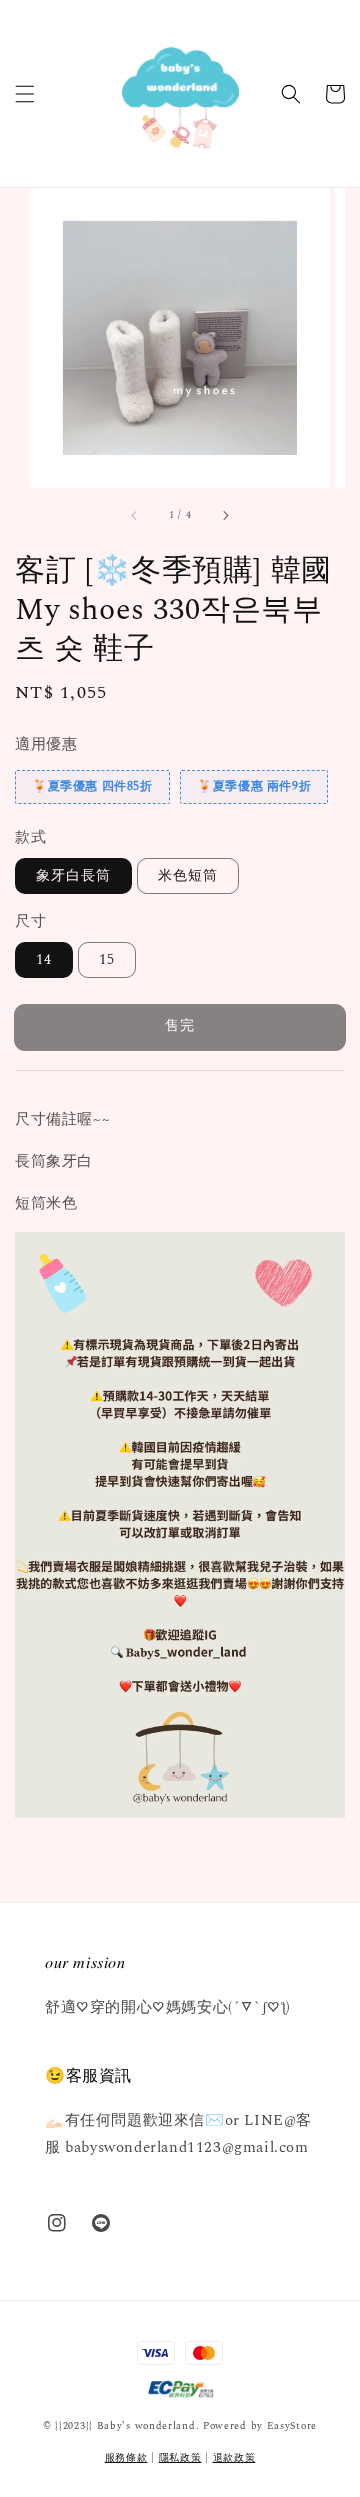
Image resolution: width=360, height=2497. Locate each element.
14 (44, 959)
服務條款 (126, 2458)
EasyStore (292, 2426)
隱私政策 (180, 2458)
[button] (25, 94)
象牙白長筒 (73, 875)
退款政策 (234, 2458)
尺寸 (30, 921)
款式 (30, 837)
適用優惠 (46, 744)
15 (107, 959)
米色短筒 (188, 875)
